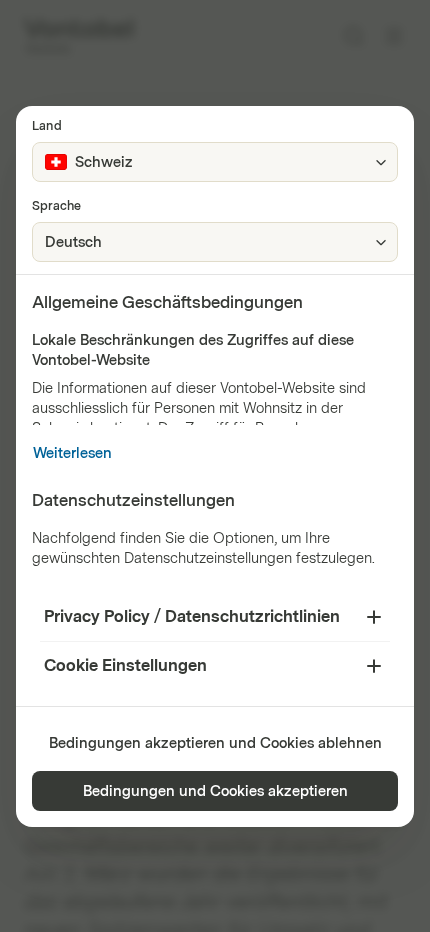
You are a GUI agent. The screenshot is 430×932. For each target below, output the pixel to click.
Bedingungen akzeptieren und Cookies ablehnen (215, 743)
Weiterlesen (72, 453)
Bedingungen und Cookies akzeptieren (215, 791)
